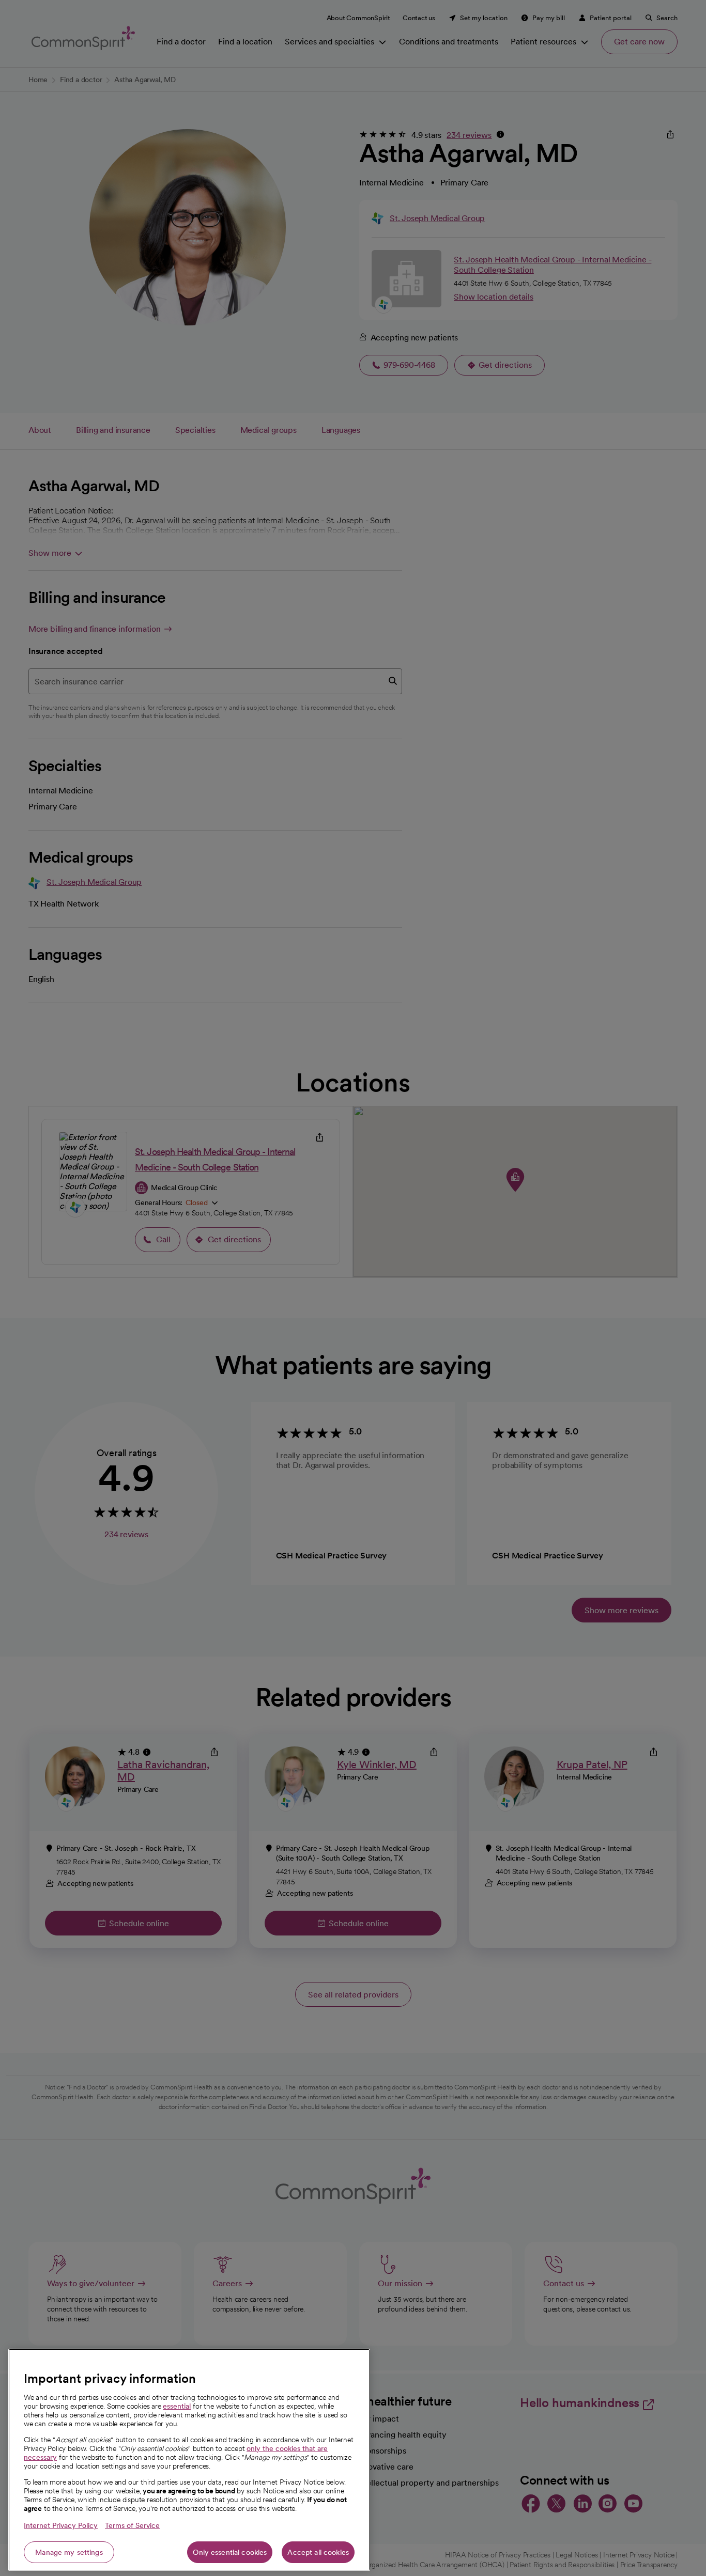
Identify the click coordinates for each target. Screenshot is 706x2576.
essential (177, 2406)
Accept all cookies (318, 2552)
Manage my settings (69, 2552)
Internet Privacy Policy (61, 2525)
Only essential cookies (230, 2552)
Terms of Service (132, 2525)
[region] (189, 2460)
